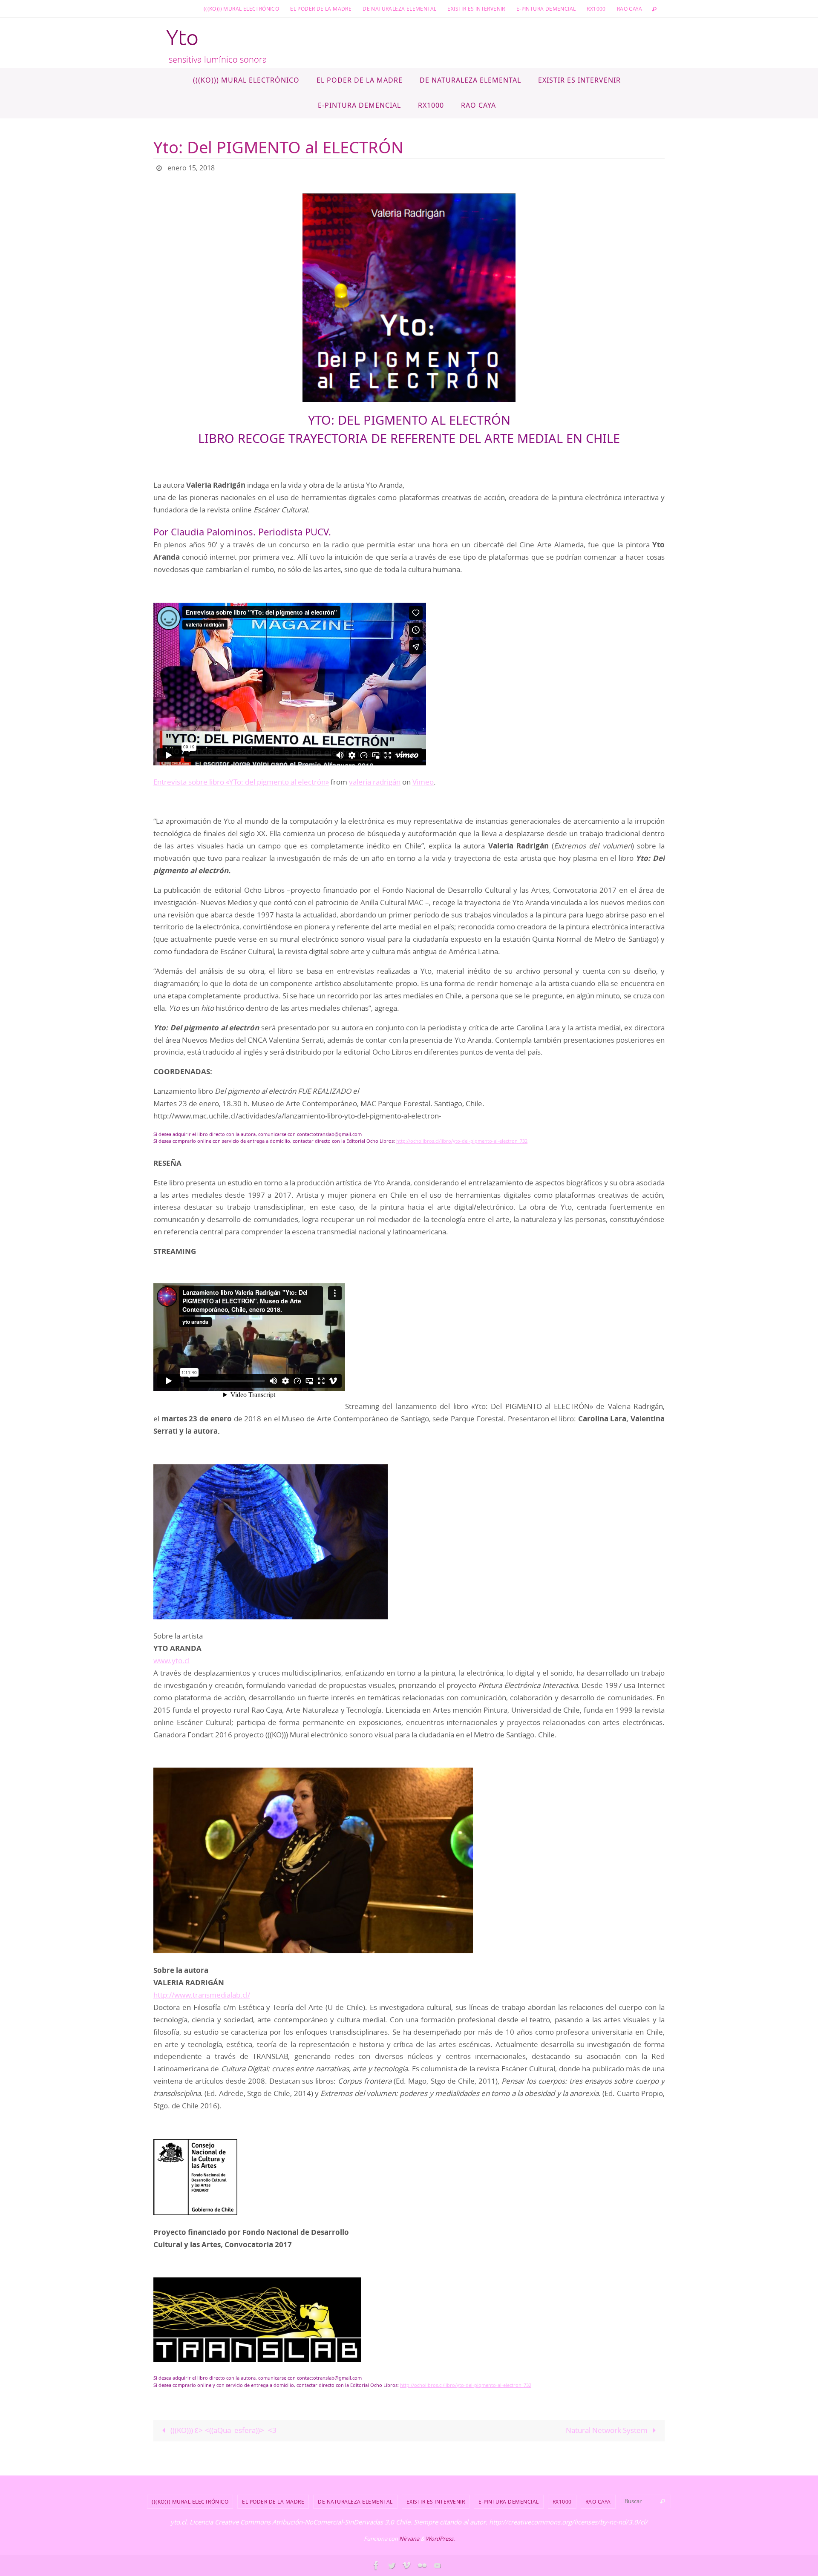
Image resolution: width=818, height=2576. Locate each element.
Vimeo (423, 782)
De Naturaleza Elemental (399, 9)
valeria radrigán (375, 782)
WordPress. (440, 2539)
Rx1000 (596, 9)
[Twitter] (392, 2565)
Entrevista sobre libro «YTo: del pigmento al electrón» (241, 782)
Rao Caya (629, 9)
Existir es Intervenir (476, 9)
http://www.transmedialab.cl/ (202, 1995)
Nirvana (409, 2539)
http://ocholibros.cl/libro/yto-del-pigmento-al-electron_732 (462, 1141)
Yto (182, 38)
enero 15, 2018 (191, 168)
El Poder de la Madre (321, 9)
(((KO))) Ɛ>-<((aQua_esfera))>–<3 (223, 2430)
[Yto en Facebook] (376, 2565)
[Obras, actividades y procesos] (422, 2565)
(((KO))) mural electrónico (241, 9)
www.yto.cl (171, 1660)
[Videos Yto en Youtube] (438, 2565)
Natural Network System (608, 2430)
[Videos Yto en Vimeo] (407, 2565)
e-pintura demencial (546, 9)
